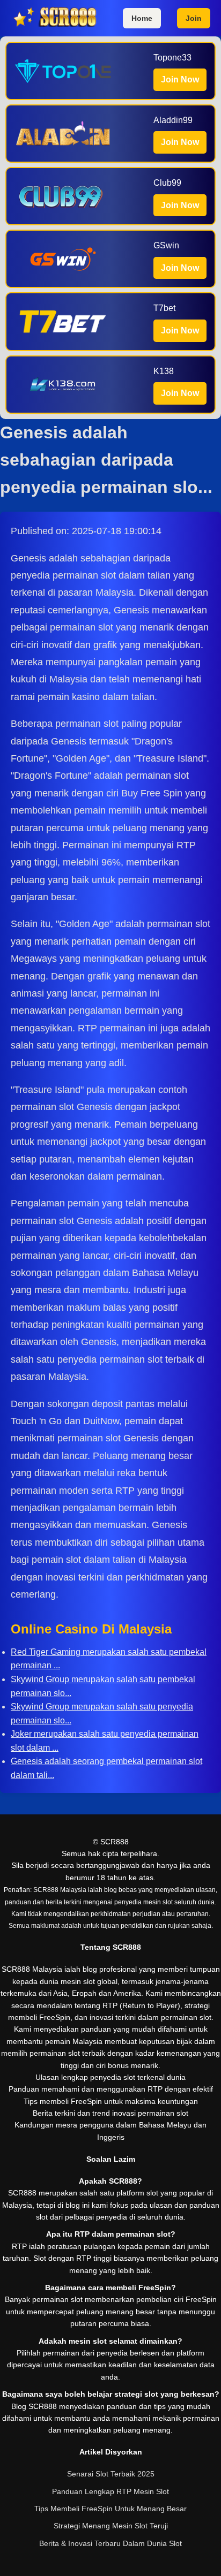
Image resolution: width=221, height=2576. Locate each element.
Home (142, 18)
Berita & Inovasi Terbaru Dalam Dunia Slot (110, 2543)
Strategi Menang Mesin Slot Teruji (111, 2526)
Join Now (180, 79)
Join (194, 18)
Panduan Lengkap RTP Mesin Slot (110, 2491)
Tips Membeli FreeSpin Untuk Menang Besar (110, 2509)
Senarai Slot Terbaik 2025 (111, 2474)
